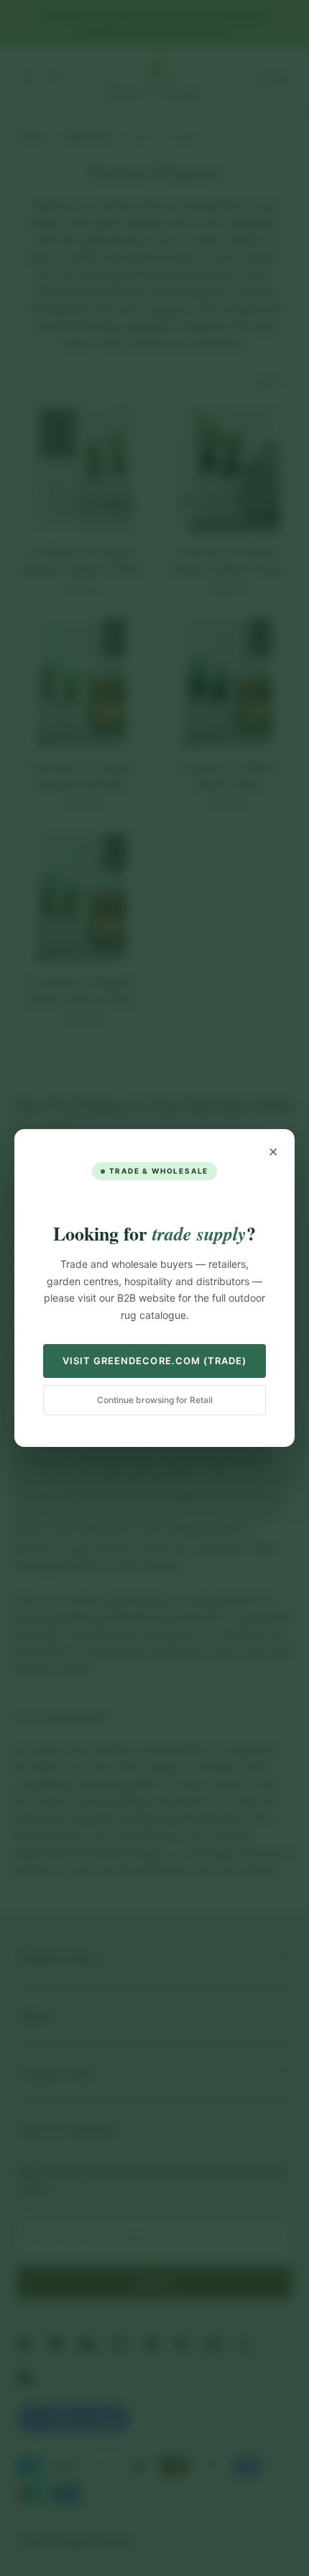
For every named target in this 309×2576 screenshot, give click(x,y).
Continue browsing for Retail (155, 1400)
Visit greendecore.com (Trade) (154, 1361)
